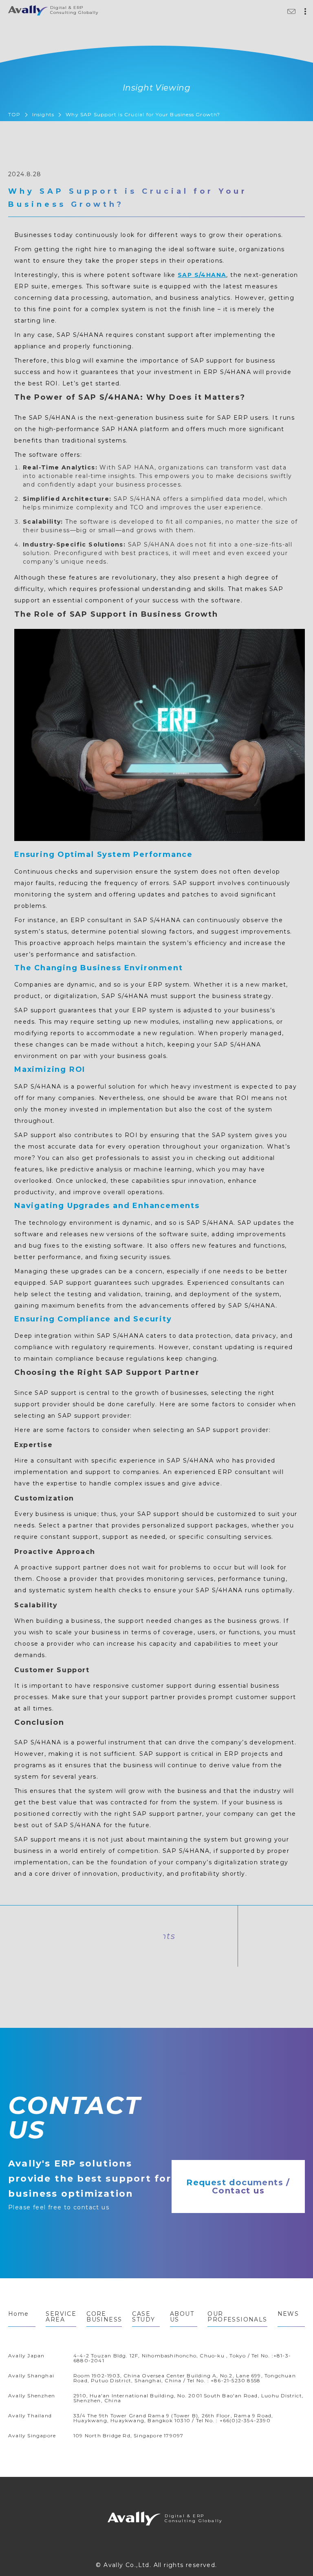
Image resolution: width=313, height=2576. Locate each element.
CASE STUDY (143, 2317)
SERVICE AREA (61, 2317)
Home (19, 2314)
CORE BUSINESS (104, 2317)
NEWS (288, 2314)
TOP (14, 114)
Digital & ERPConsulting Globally (136, 2520)
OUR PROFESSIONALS (237, 2317)
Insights (43, 114)
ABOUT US (182, 2317)
